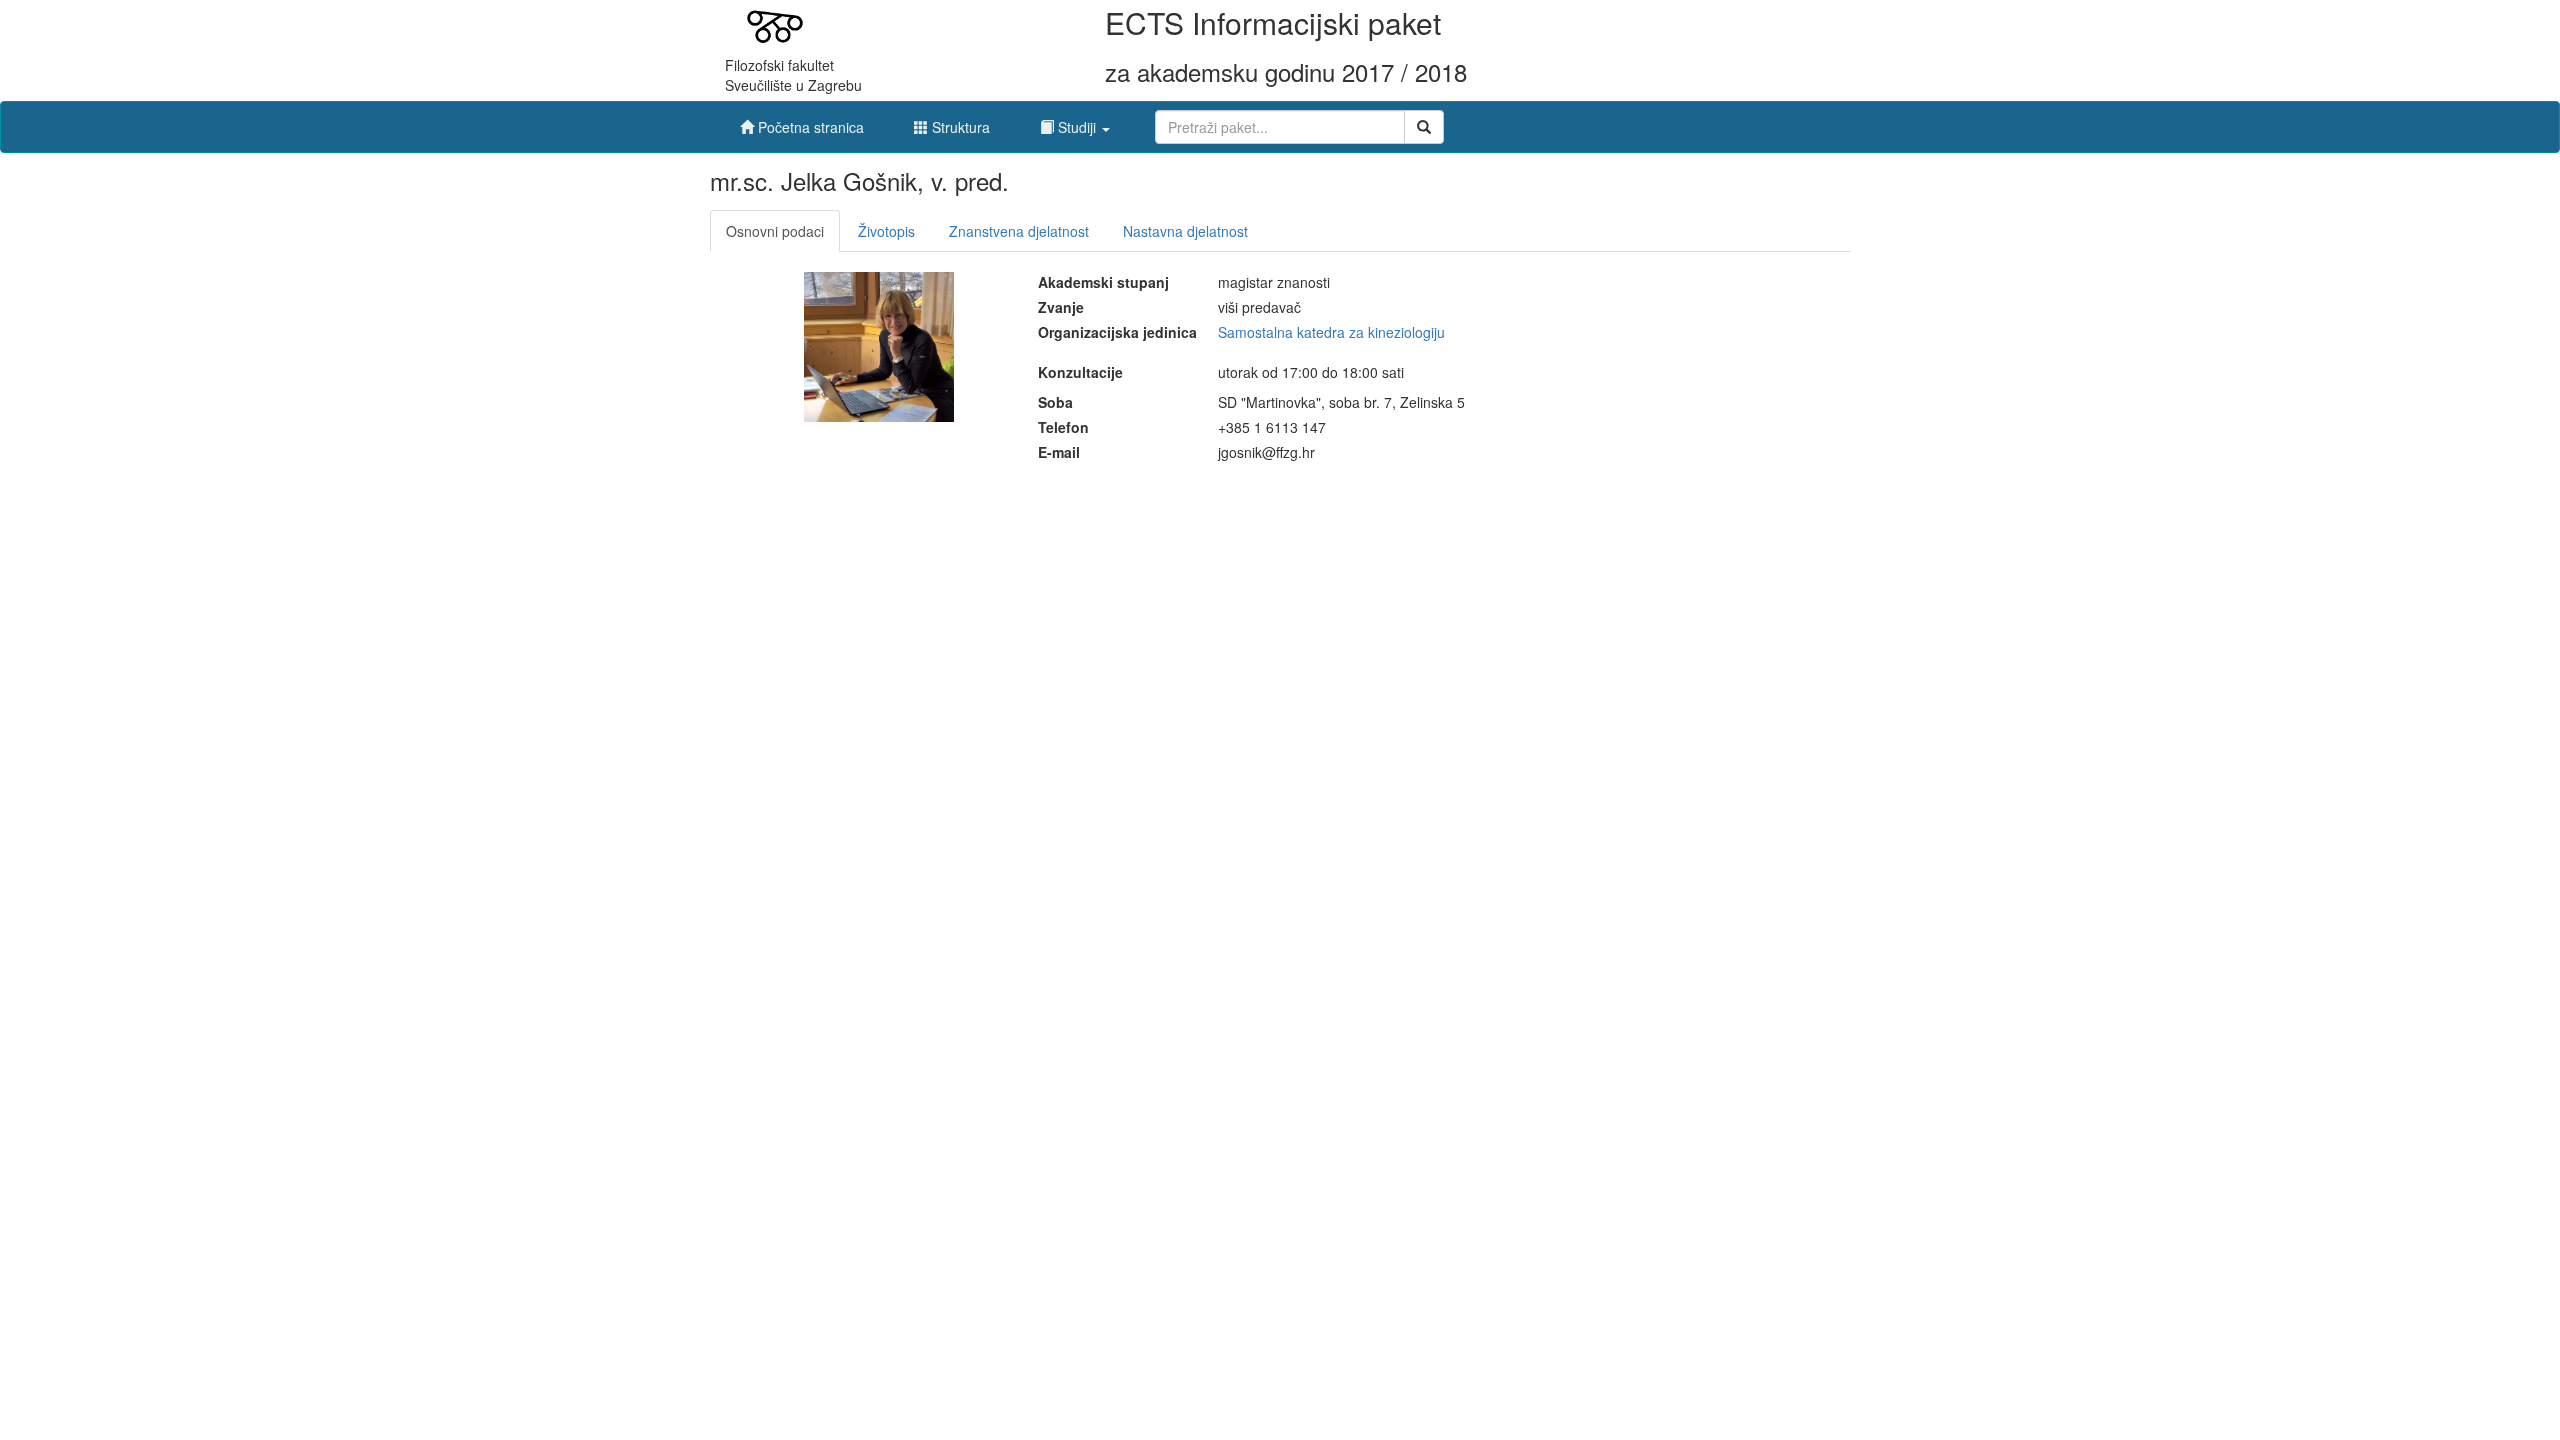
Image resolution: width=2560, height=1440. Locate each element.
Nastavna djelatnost (1185, 231)
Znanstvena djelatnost (1019, 231)
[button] (1075, 122)
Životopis (886, 231)
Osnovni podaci (775, 231)
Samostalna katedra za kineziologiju (1331, 332)
